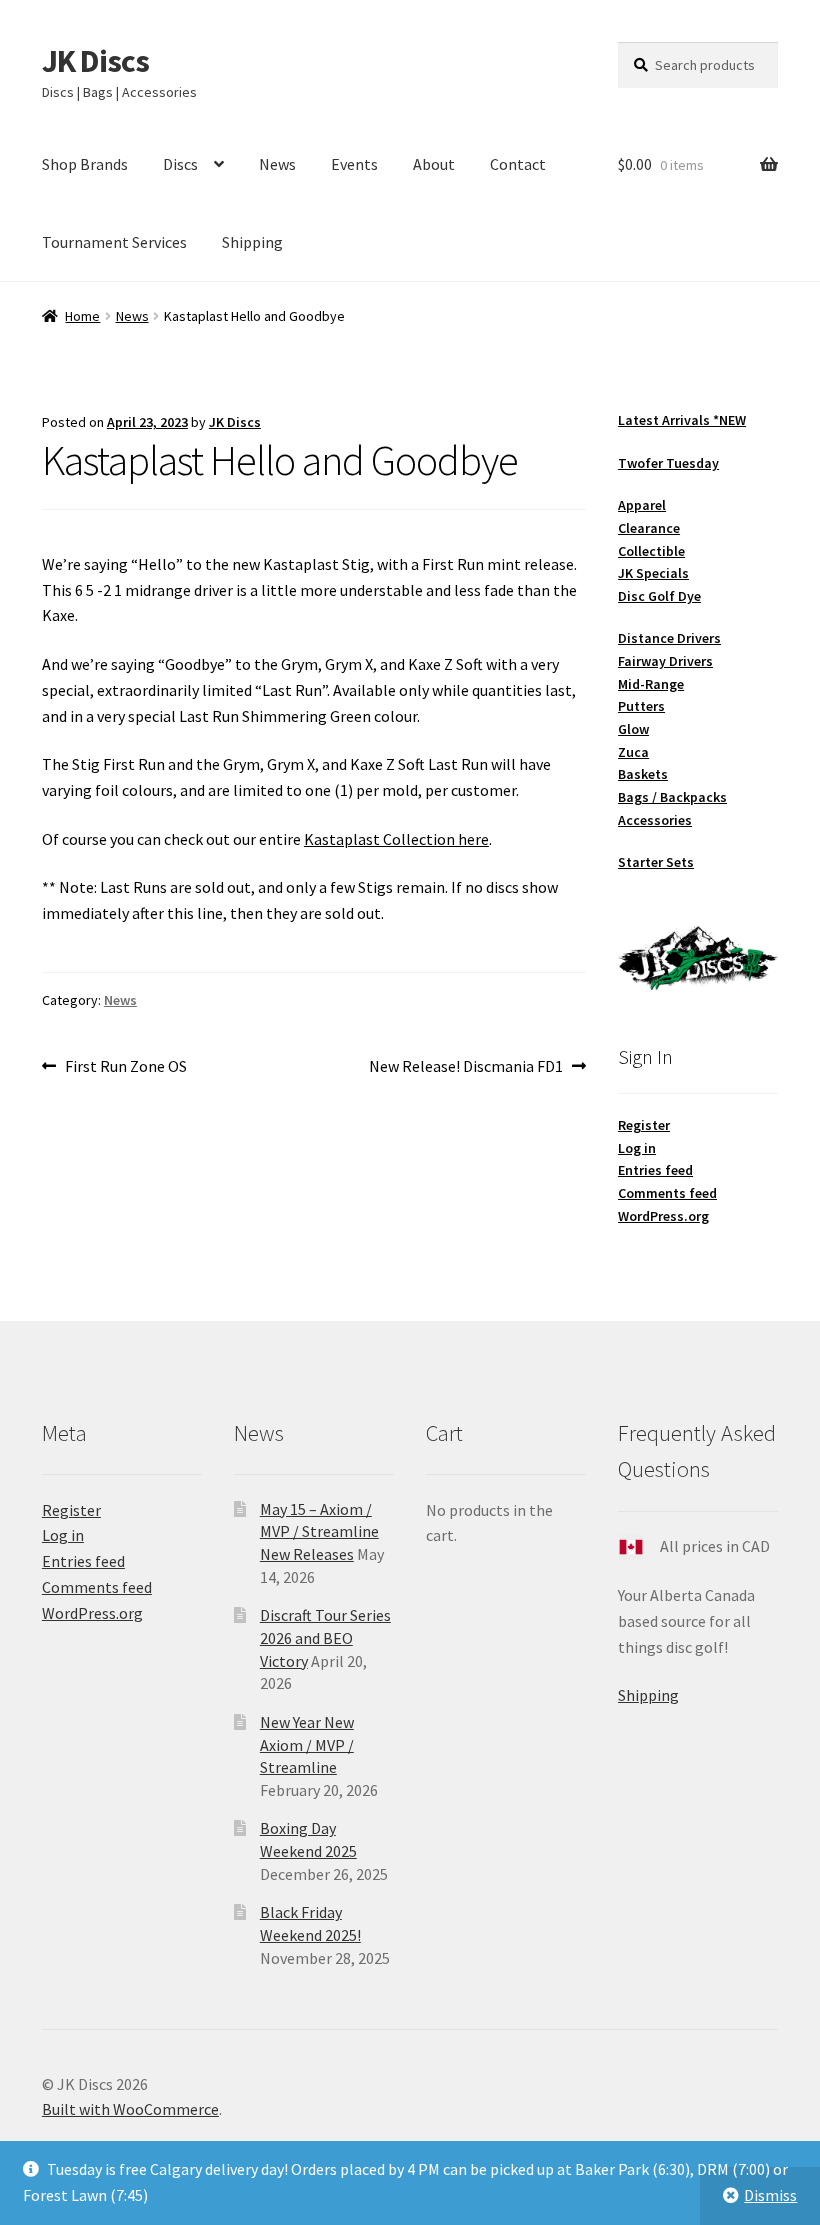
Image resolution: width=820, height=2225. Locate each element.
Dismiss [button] (770, 2195)
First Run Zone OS (125, 1067)
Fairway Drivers (665, 661)
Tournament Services (114, 242)
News (277, 164)
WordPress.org (663, 1216)
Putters (641, 706)
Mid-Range (651, 684)
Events (354, 164)
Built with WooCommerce (130, 2109)
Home (82, 316)
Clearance (649, 528)
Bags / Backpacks (672, 797)
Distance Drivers (669, 638)
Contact (518, 164)
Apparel (642, 505)
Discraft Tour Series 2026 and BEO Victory (325, 1637)
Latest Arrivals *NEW (682, 420)
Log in (637, 1148)
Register (644, 1125)
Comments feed (667, 1193)
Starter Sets (656, 862)
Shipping (252, 242)
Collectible (651, 551)
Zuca (633, 752)
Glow (633, 729)
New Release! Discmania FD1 (466, 1067)
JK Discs (95, 61)
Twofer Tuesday (668, 463)
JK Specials (653, 573)
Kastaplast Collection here (396, 839)
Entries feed (655, 1170)
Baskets (643, 774)
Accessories (655, 820)
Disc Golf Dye (659, 596)
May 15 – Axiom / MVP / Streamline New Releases (319, 1531)
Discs (180, 164)
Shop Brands (85, 164)
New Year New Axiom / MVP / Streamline (307, 1744)
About (434, 164)
